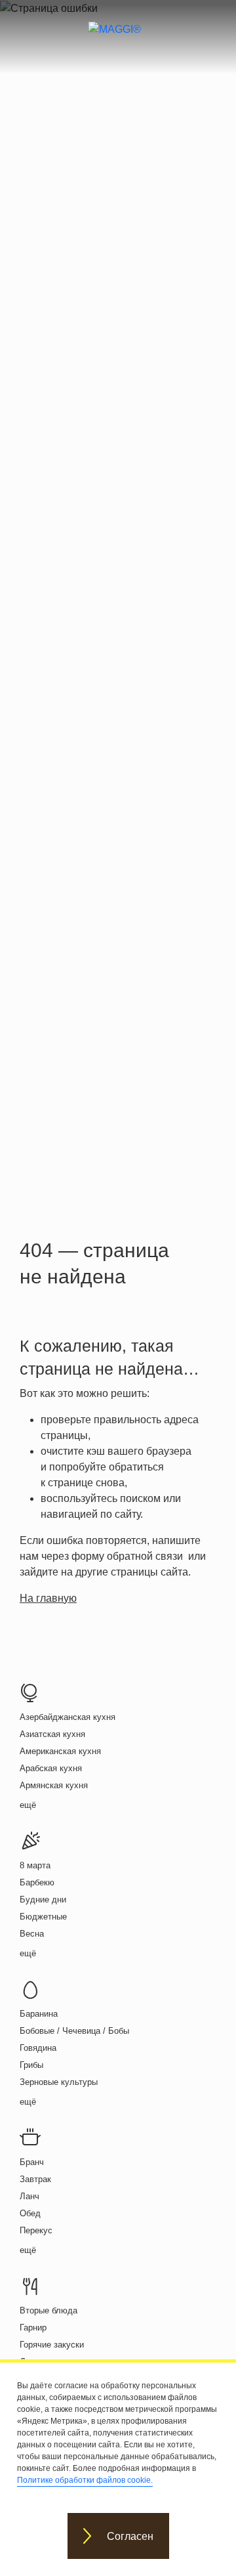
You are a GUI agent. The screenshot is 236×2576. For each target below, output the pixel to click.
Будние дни (43, 1900)
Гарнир (33, 2328)
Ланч (29, 2196)
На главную (48, 1598)
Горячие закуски (52, 2345)
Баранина (39, 2014)
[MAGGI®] (118, 41)
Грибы (31, 2065)
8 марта (35, 1865)
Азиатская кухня (52, 1734)
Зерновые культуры (59, 2082)
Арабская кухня (51, 1768)
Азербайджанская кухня (68, 1717)
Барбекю (37, 1882)
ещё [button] (28, 1805)
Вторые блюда (49, 2310)
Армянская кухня (54, 1785)
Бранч (32, 2162)
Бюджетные (43, 1917)
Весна (32, 1934)
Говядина (38, 2048)
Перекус (36, 2230)
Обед (30, 2213)
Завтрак (35, 2179)
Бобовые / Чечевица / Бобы (74, 2031)
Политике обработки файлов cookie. (85, 2480)
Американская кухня (60, 1751)
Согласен (130, 2536)
